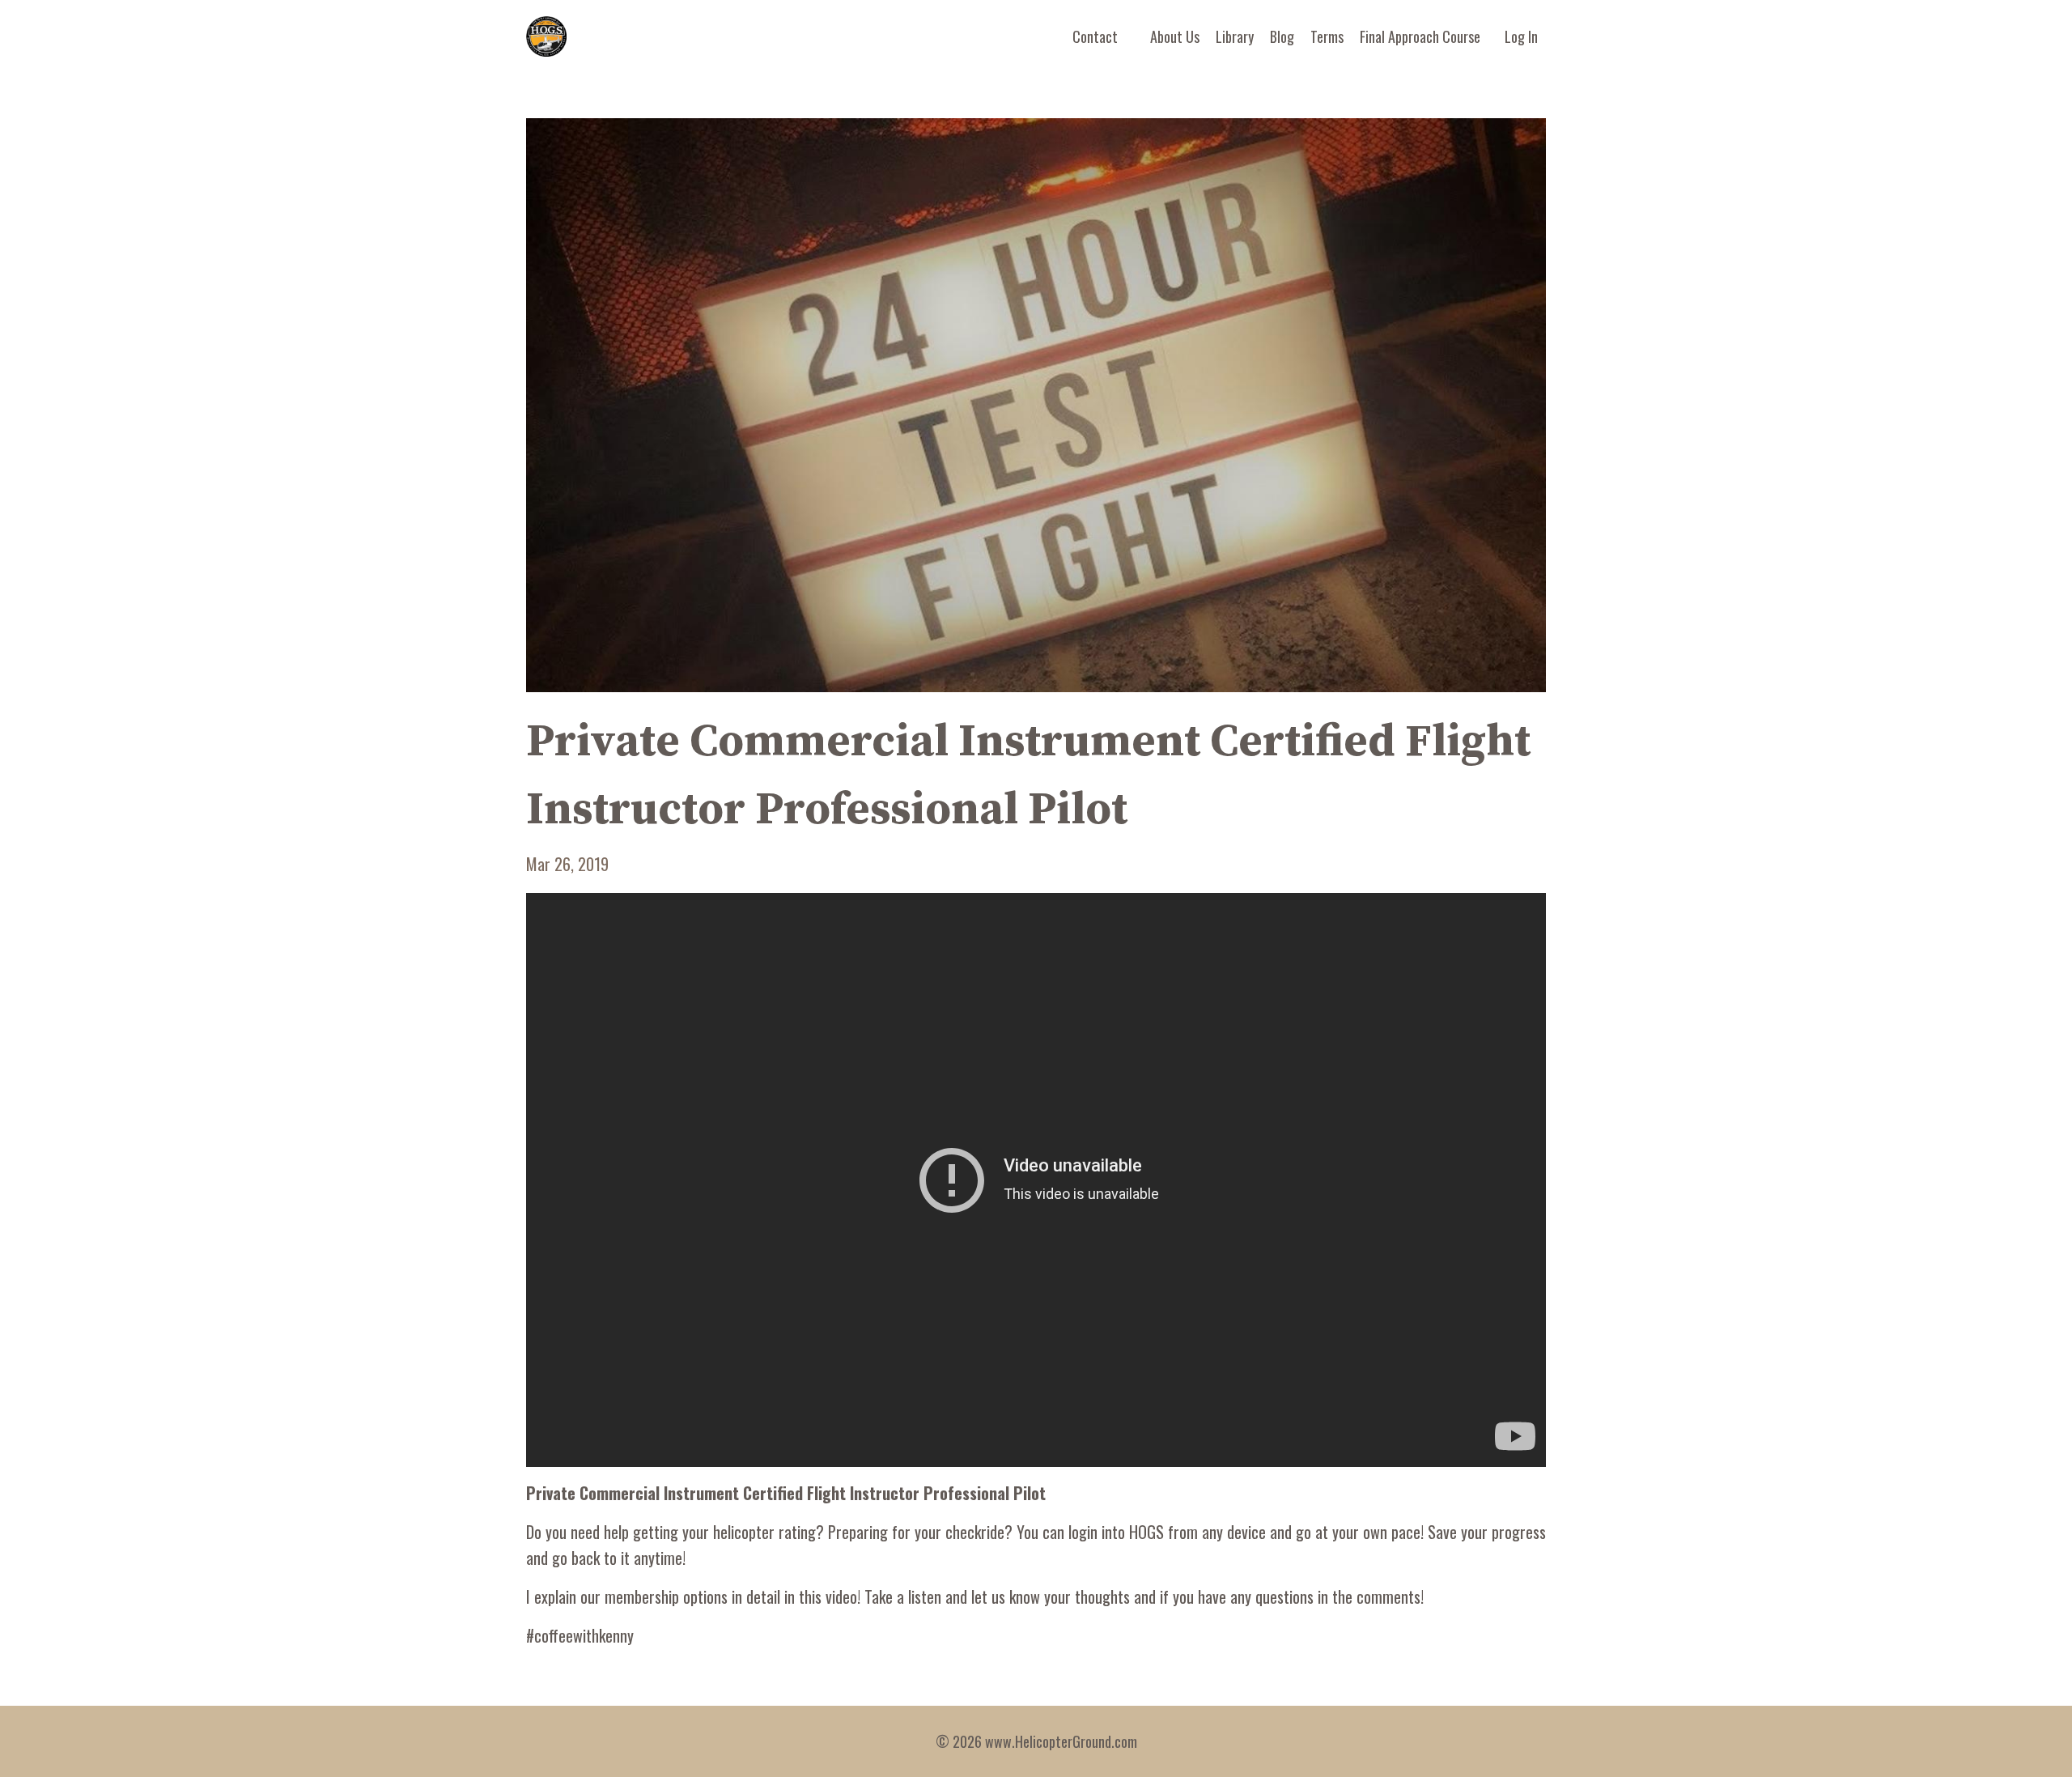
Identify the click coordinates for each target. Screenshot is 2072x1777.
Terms (1327, 36)
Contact (1095, 36)
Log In (1521, 36)
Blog (1282, 36)
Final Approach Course (1420, 36)
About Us (1175, 36)
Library (1235, 36)
